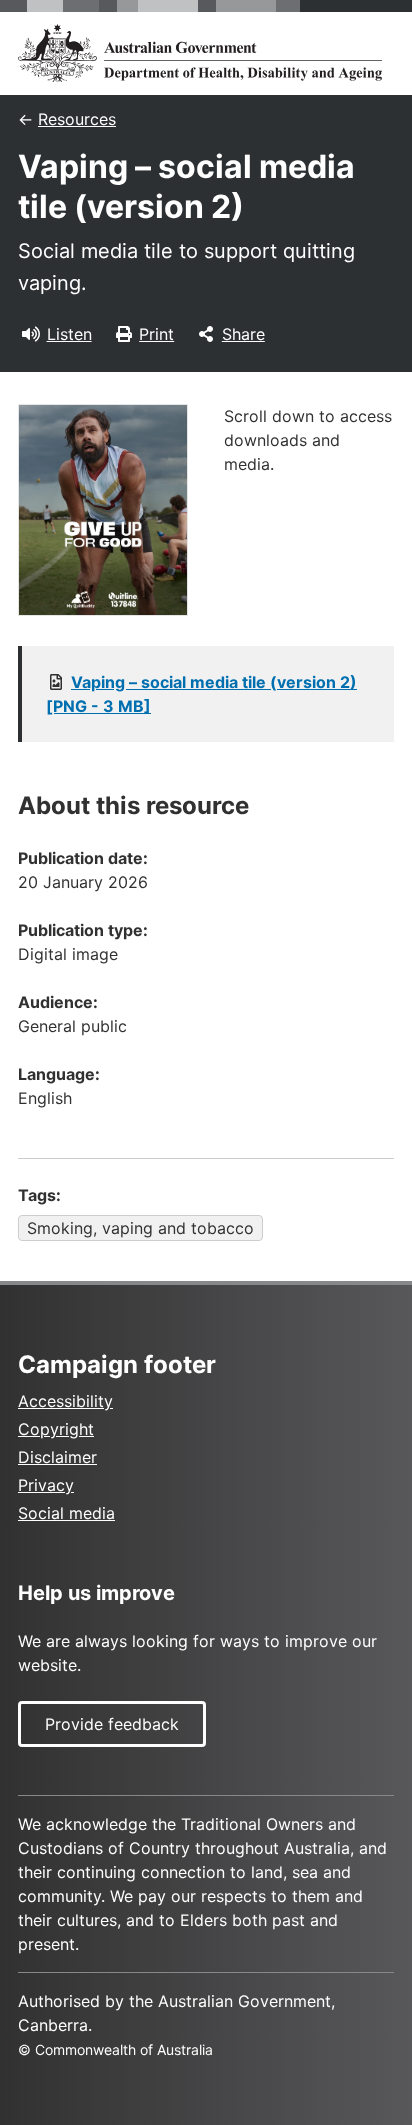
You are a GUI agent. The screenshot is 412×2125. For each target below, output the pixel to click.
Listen (69, 334)
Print (156, 334)
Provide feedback (112, 1724)
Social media (66, 1513)
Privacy (46, 1485)
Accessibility (65, 1401)
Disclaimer (57, 1457)
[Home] (206, 53)
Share (243, 334)
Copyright (56, 1429)
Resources (77, 119)
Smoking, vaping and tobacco (140, 1228)
